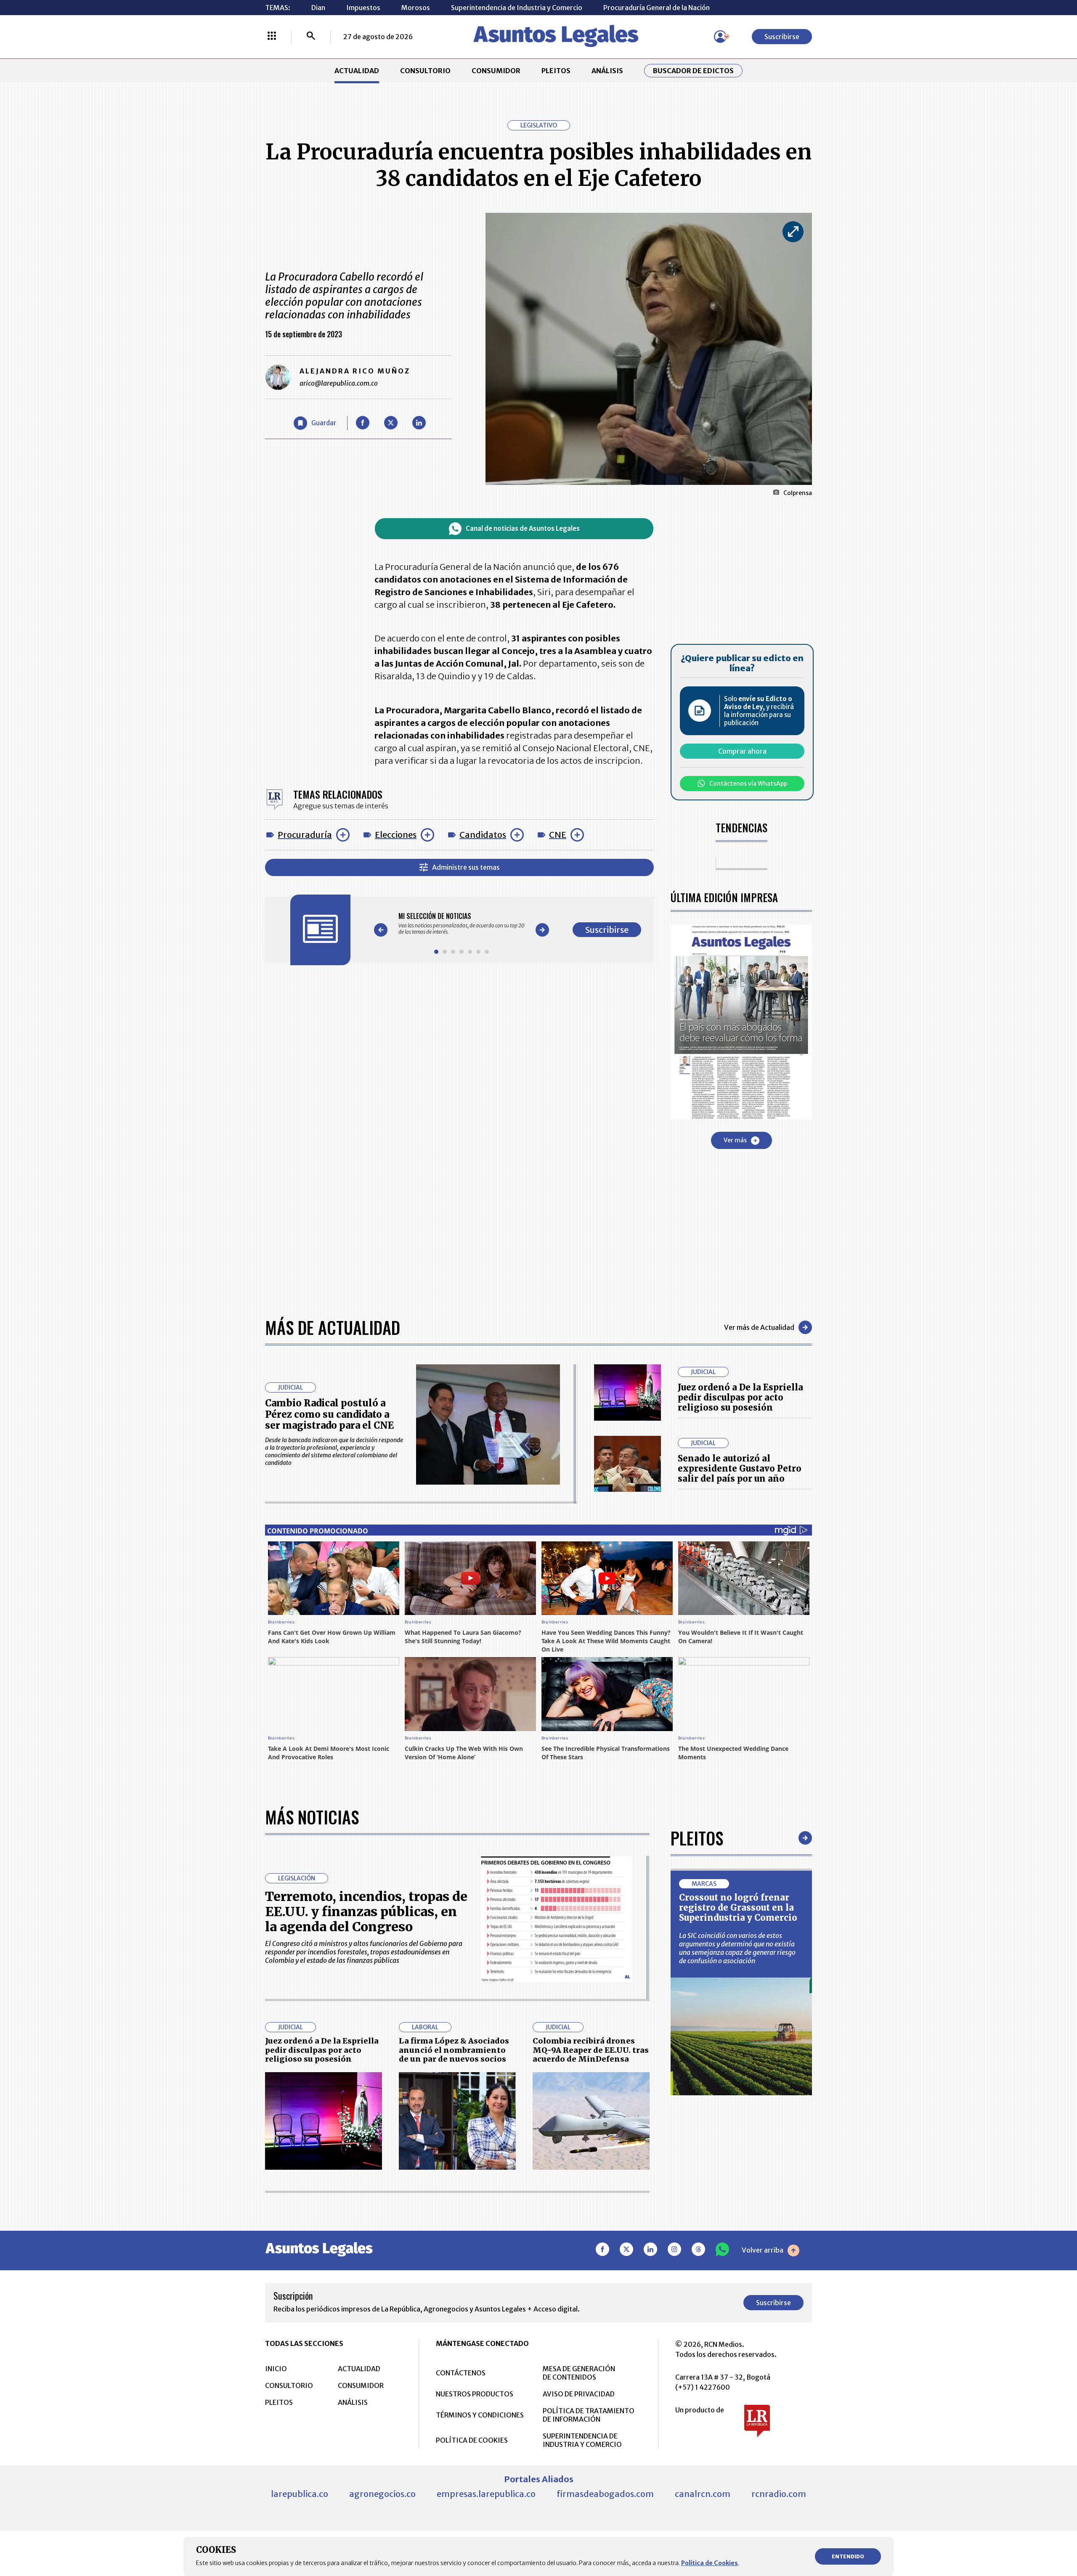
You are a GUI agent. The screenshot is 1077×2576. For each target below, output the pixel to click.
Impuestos (363, 8)
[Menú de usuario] (720, 37)
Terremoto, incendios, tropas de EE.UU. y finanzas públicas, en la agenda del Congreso (366, 1911)
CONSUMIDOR (496, 71)
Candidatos (483, 835)
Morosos (416, 8)
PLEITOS (556, 71)
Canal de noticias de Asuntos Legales (523, 528)
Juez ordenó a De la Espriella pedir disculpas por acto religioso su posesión (740, 1397)
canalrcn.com (703, 2494)
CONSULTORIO (425, 71)
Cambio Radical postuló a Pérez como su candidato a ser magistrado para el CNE (329, 1414)
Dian (318, 8)
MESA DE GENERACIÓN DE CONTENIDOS (579, 2373)
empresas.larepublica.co (486, 2494)
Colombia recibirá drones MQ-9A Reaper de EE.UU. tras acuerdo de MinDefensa (591, 2050)
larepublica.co (300, 2494)
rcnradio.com (779, 2494)
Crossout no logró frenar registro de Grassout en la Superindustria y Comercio (738, 1908)
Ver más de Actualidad (759, 1327)
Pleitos (697, 1838)
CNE (558, 835)
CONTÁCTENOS (461, 2373)
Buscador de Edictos (693, 71)
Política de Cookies (710, 2563)
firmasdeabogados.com (605, 2494)
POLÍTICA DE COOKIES (472, 2440)
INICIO (276, 2369)
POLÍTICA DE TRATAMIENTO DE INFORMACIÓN (589, 2415)
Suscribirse (782, 37)
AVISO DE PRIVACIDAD (579, 2394)
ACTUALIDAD (357, 71)
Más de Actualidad (333, 1327)
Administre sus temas (466, 867)
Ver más (735, 1140)
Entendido (848, 2556)
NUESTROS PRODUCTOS (475, 2394)
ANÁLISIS (607, 71)
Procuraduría (305, 835)
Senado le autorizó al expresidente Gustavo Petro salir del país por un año (740, 1468)
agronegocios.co (382, 2494)
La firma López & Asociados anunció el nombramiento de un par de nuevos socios (454, 2050)
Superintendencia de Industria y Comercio (517, 8)
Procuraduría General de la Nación (657, 8)
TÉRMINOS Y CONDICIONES (480, 2415)
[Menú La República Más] (272, 37)
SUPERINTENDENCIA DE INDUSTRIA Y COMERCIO (582, 2440)
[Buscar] (311, 37)
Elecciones (396, 835)
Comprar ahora (742, 751)
